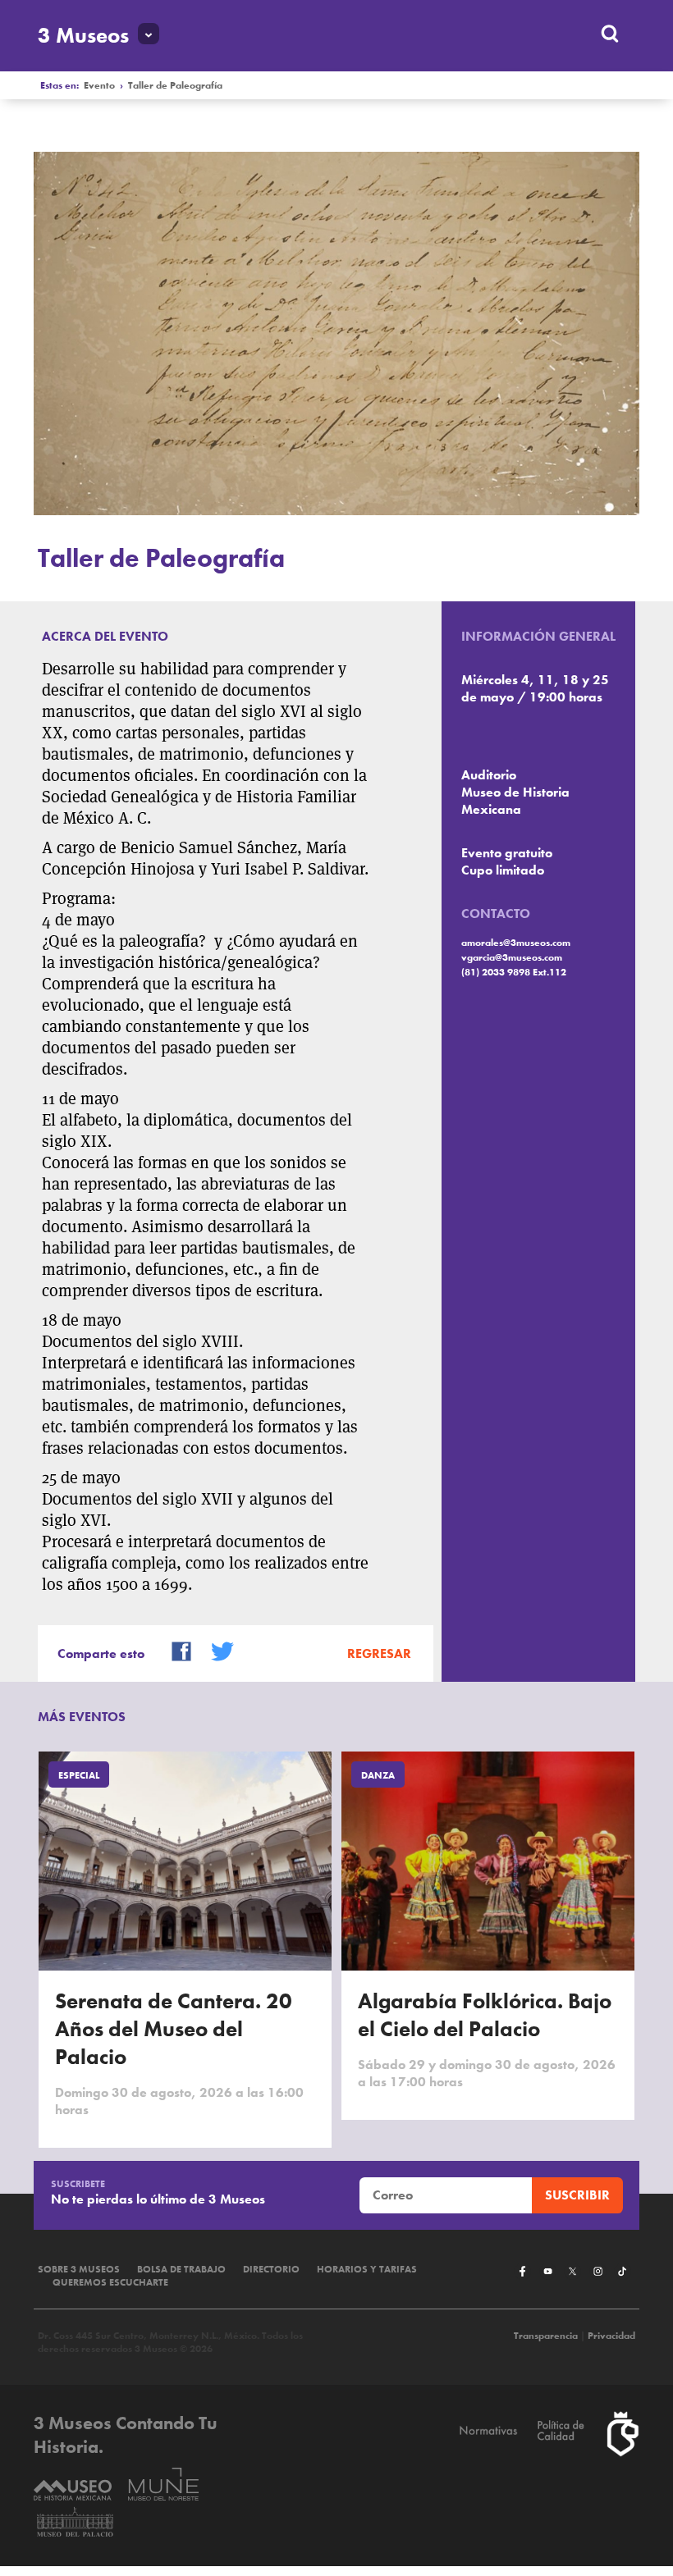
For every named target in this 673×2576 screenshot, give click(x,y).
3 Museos (83, 35)
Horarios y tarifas (367, 2269)
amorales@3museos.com (516, 943)
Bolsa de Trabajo (181, 2269)
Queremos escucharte (110, 2282)
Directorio (271, 2269)
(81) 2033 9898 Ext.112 (514, 972)
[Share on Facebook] (175, 1650)
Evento (99, 85)
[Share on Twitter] (216, 1650)
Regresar (379, 1653)
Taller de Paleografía (175, 85)
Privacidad (611, 2336)
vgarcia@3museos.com (512, 957)
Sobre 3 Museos (79, 2269)
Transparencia (546, 2336)
